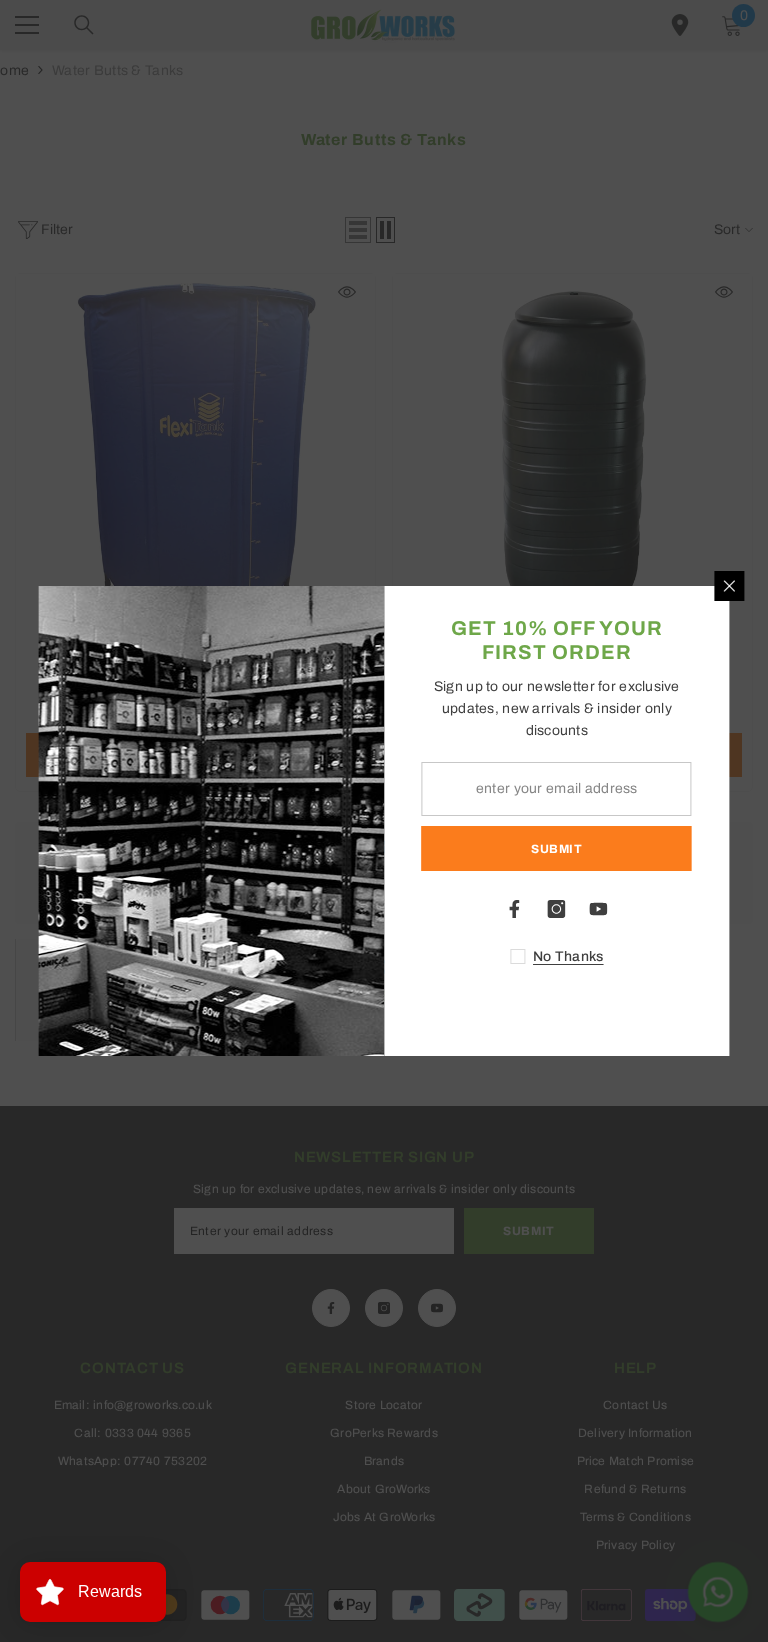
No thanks (568, 956)
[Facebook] (515, 909)
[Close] (730, 586)
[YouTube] (599, 909)
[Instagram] (557, 909)
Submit (557, 849)
